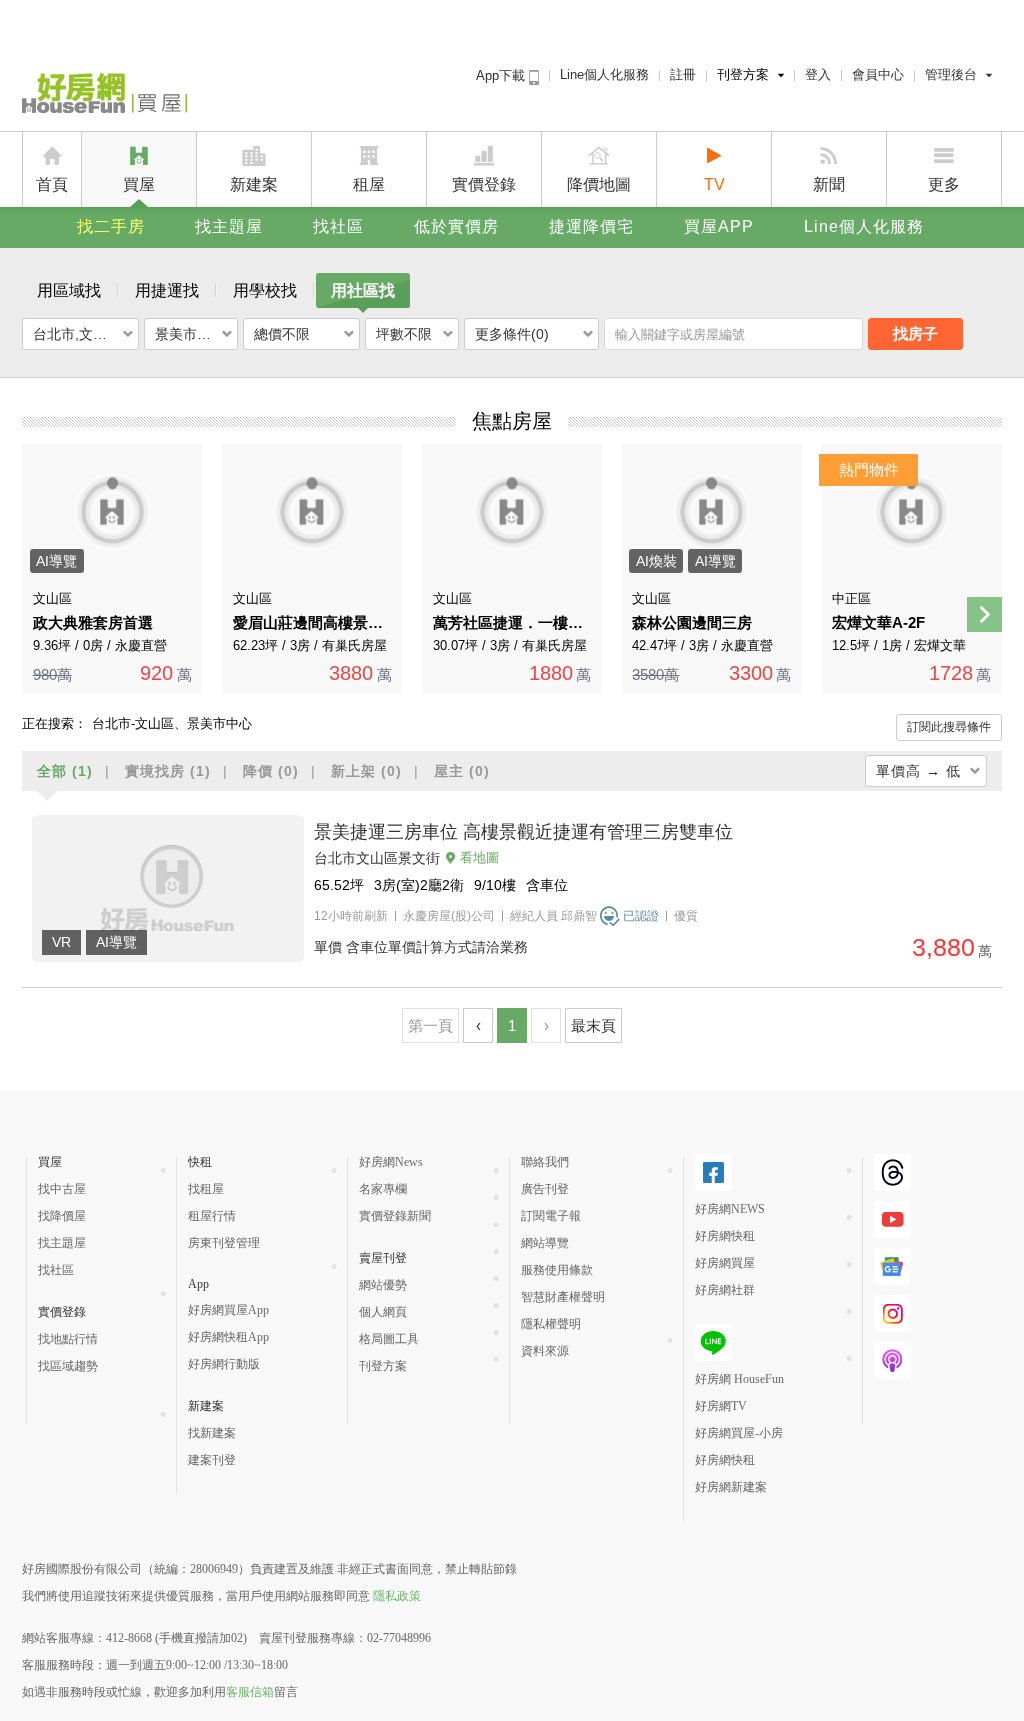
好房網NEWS (730, 1209)
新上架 (366, 771)
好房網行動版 (224, 1364)
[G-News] (892, 1266)
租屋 (369, 184)
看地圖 (479, 857)
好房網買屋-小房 (739, 1433)
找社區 (338, 226)
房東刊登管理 (224, 1243)
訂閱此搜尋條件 (949, 727)
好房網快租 (725, 1236)
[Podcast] (892, 1360)
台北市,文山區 (77, 334)
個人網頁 (383, 1312)
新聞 (829, 184)
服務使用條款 (557, 1270)
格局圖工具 (389, 1339)
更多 (944, 184)
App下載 (502, 75)
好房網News (391, 1162)
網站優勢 (383, 1285)
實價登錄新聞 (395, 1216)
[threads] (892, 1172)
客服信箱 (250, 1692)
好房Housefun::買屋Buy (104, 97)
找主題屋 (229, 226)
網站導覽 (545, 1243)
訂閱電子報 (551, 1216)
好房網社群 (725, 1290)
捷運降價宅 (591, 226)
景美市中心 (190, 334)
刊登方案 (743, 74)
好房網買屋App (228, 1310)
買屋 (139, 184)
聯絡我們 (545, 1162)
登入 (818, 74)
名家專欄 (383, 1189)
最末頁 (593, 1025)
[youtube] (892, 1219)
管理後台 (951, 74)
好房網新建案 (731, 1487)
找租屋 (206, 1189)
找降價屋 (62, 1216)
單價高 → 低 (918, 771)
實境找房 (168, 771)
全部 (65, 771)
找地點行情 (68, 1339)
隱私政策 (397, 1596)
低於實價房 (456, 226)
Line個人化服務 (604, 74)
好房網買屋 (725, 1263)
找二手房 (111, 226)
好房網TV (721, 1406)
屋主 (462, 771)
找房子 (915, 333)
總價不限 (282, 334)
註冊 (683, 74)
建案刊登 (212, 1460)
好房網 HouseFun (739, 1379)
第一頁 (430, 1025)
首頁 (52, 184)
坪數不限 (404, 334)
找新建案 (212, 1433)
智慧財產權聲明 (563, 1297)
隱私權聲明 (551, 1324)
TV (714, 184)
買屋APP (719, 226)
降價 (271, 771)
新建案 (254, 184)
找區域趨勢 (68, 1366)
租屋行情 (212, 1216)
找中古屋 (62, 1189)
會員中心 (878, 74)
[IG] (892, 1313)
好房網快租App (228, 1337)
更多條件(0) (512, 334)
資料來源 (545, 1351)
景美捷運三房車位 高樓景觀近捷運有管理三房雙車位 (523, 832)
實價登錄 (484, 184)
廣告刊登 (545, 1189)
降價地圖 (599, 184)
